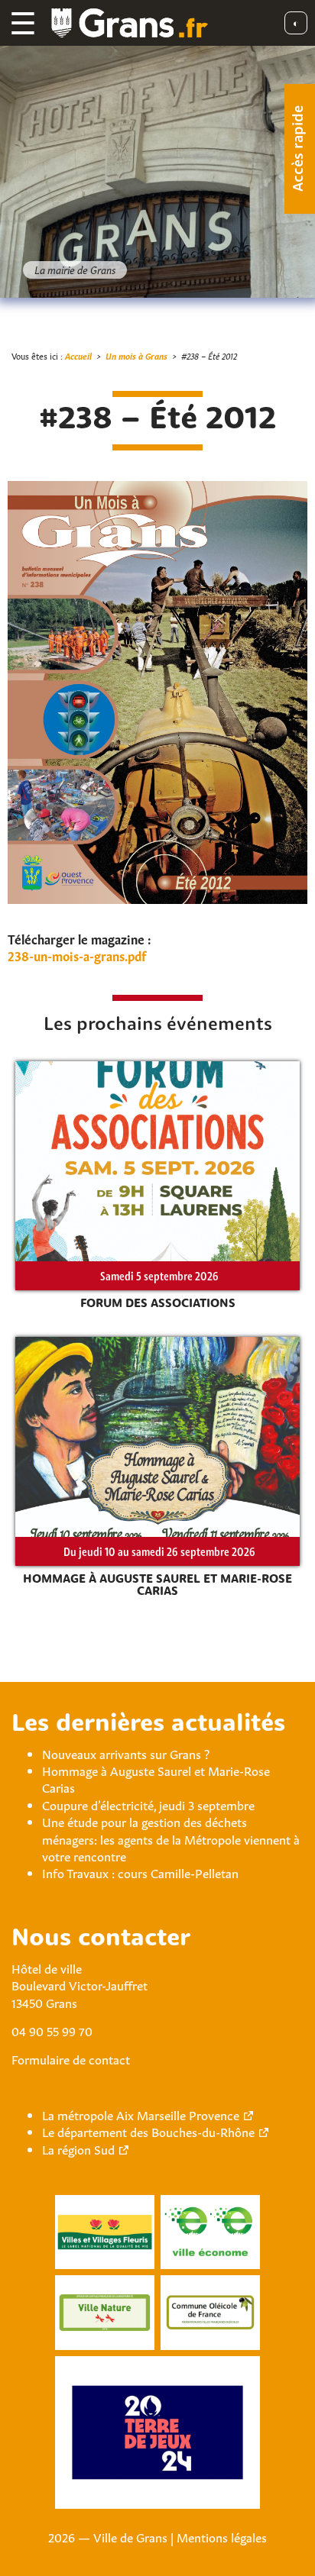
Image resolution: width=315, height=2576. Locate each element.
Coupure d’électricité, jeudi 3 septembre (148, 1804)
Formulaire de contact (71, 2058)
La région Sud (78, 2148)
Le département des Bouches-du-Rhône (148, 2131)
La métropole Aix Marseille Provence (141, 2114)
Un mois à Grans (136, 355)
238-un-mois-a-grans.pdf (77, 955)
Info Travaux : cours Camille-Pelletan (140, 1872)
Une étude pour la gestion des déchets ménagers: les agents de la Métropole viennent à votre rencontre (171, 1838)
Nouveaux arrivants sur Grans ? (126, 1753)
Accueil (78, 355)
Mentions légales (222, 2536)
